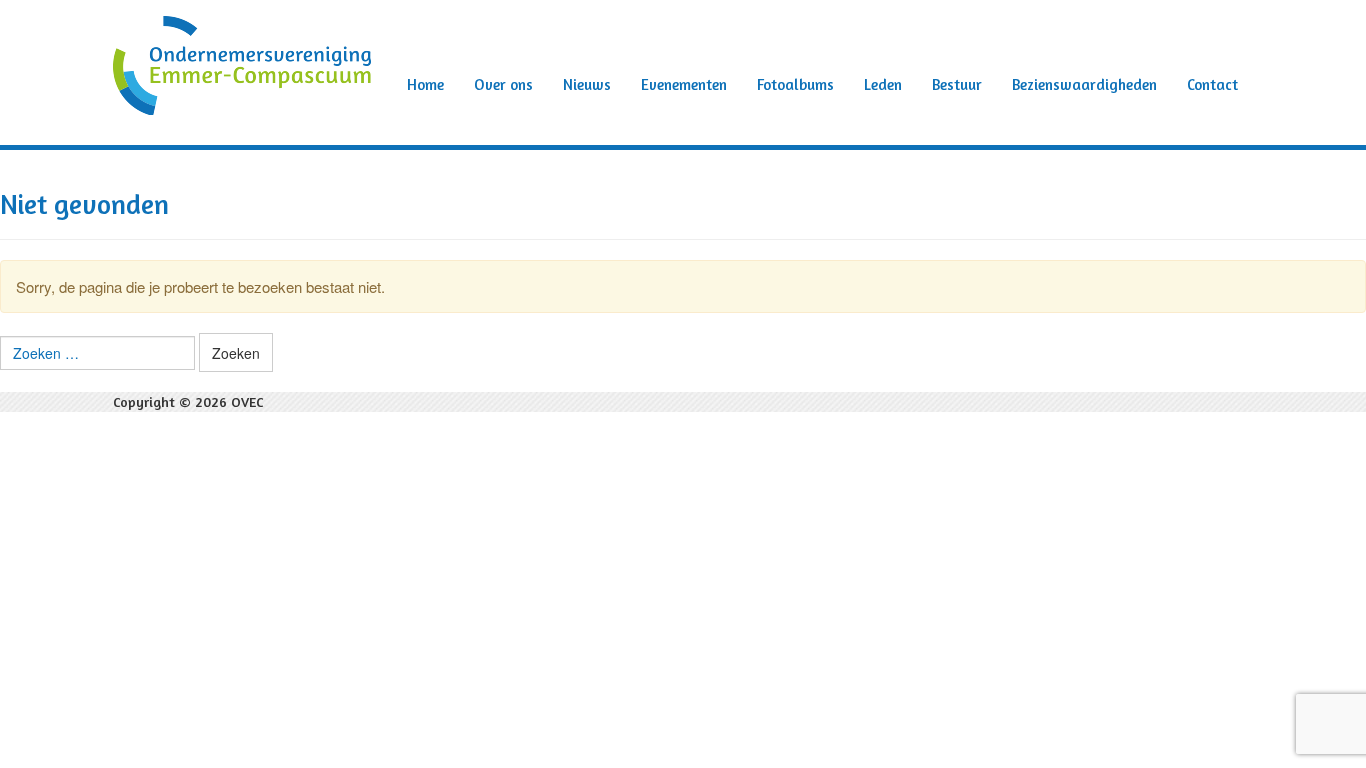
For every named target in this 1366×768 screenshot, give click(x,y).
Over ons (503, 84)
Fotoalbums (795, 84)
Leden (883, 84)
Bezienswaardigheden (1084, 84)
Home (425, 84)
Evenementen (684, 84)
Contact (1212, 84)
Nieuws (587, 84)
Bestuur (957, 84)
